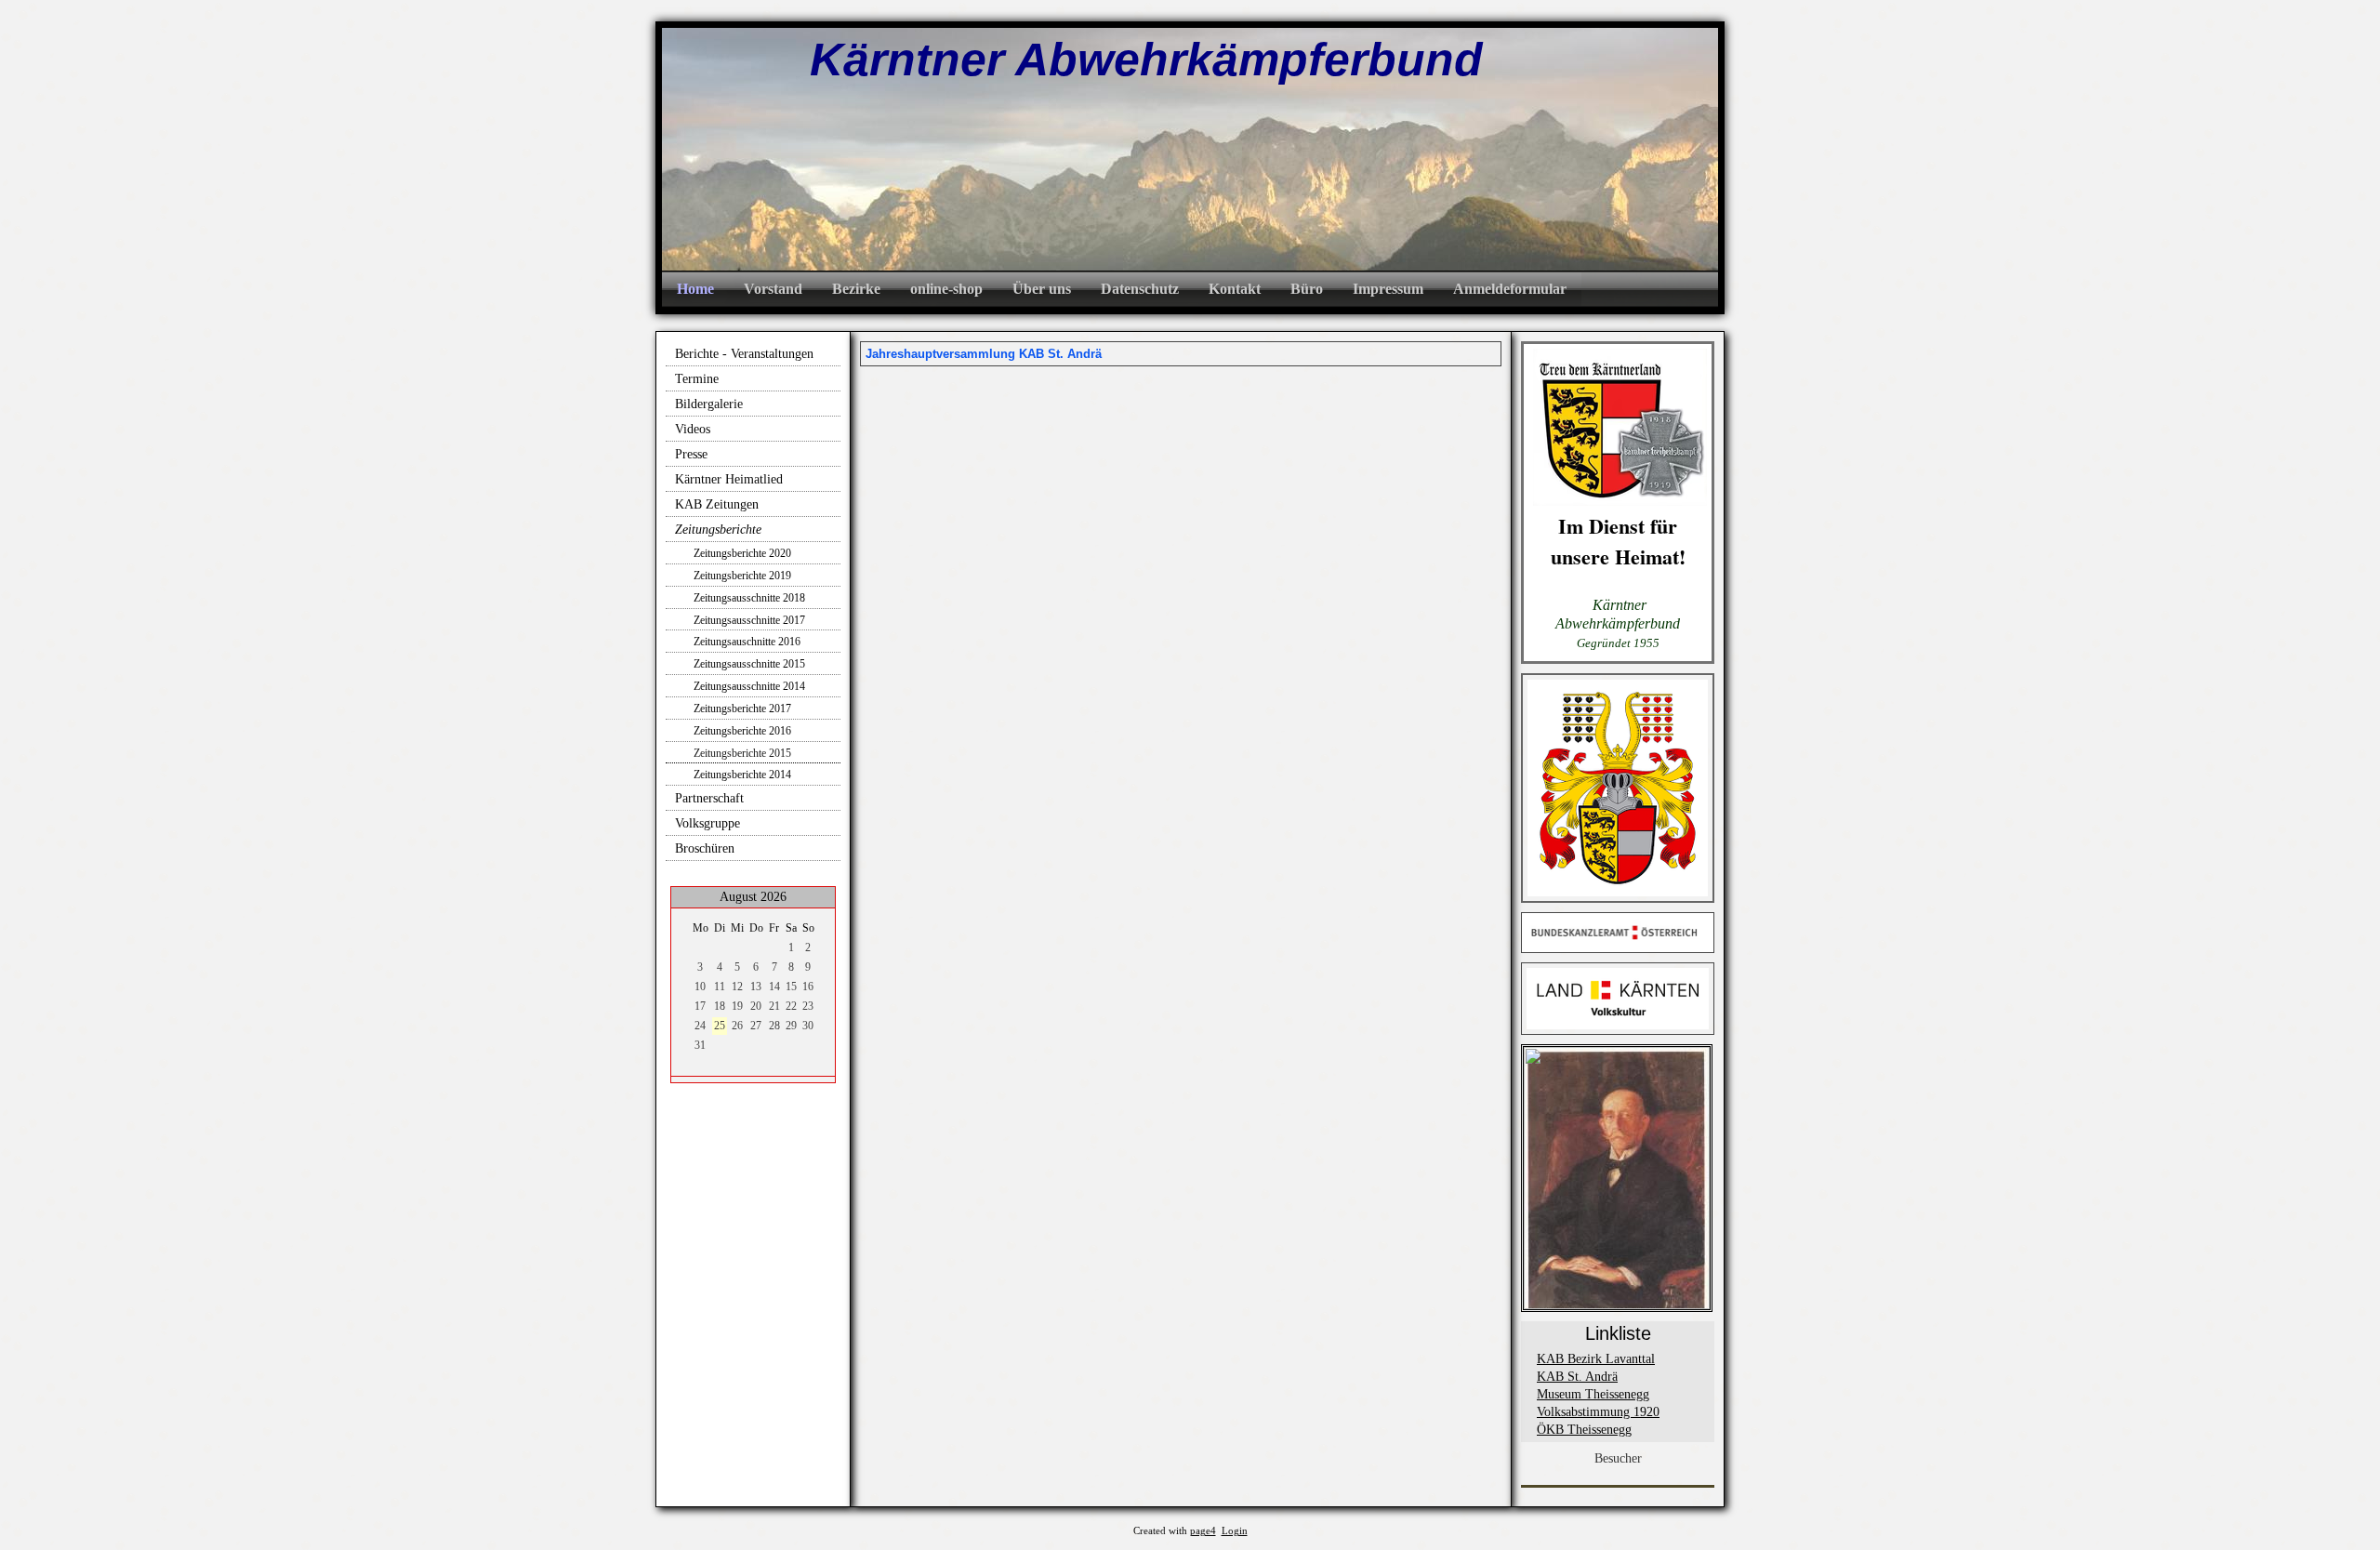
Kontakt (1235, 289)
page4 (1203, 1531)
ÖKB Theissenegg (1584, 1430)
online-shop (946, 289)
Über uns (1042, 289)
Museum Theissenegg (1593, 1394)
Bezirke (856, 289)
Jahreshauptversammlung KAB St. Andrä (984, 354)
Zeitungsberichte (718, 530)
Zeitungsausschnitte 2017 (749, 620)
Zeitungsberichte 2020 (742, 553)
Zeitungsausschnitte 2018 (749, 598)
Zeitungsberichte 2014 (742, 775)
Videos (693, 429)
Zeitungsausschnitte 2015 (749, 664)
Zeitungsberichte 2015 (742, 753)
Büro (1307, 289)
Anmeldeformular (1510, 289)
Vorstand (773, 289)
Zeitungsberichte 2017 (742, 709)
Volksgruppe (707, 823)
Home (695, 289)
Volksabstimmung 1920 (1598, 1412)
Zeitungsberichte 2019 (742, 576)
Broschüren (705, 848)
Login (1235, 1531)
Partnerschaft (709, 798)
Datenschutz (1140, 289)
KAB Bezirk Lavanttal (1596, 1359)
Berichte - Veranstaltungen (744, 354)
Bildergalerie (709, 404)
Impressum (1388, 289)
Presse (691, 454)
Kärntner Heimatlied (729, 479)
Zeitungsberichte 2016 (742, 731)
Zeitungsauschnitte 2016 (747, 642)
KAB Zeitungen (717, 504)
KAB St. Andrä (1577, 1377)
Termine (697, 379)
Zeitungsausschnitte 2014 (749, 686)
